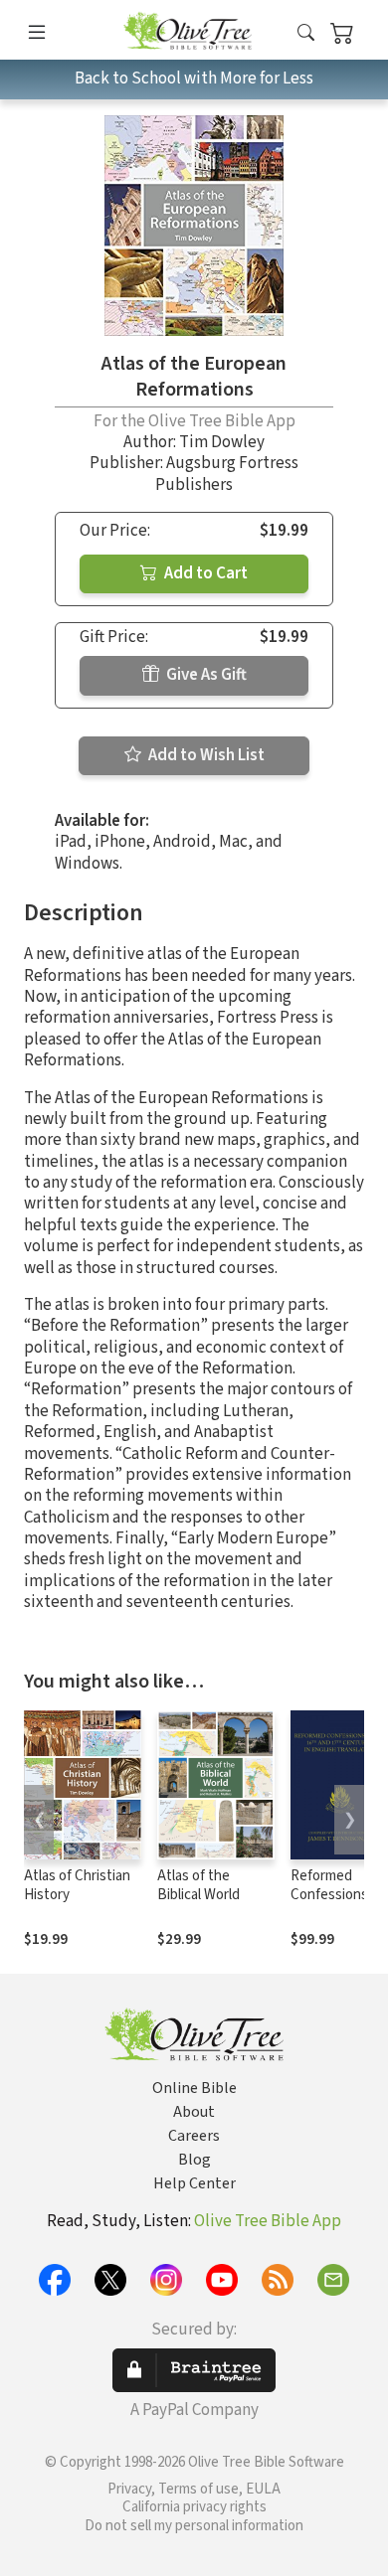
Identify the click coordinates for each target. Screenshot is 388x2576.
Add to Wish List (205, 755)
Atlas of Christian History (77, 1885)
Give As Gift (205, 675)
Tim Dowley (222, 442)
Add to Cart (204, 573)
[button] (306, 33)
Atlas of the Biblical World (198, 1885)
